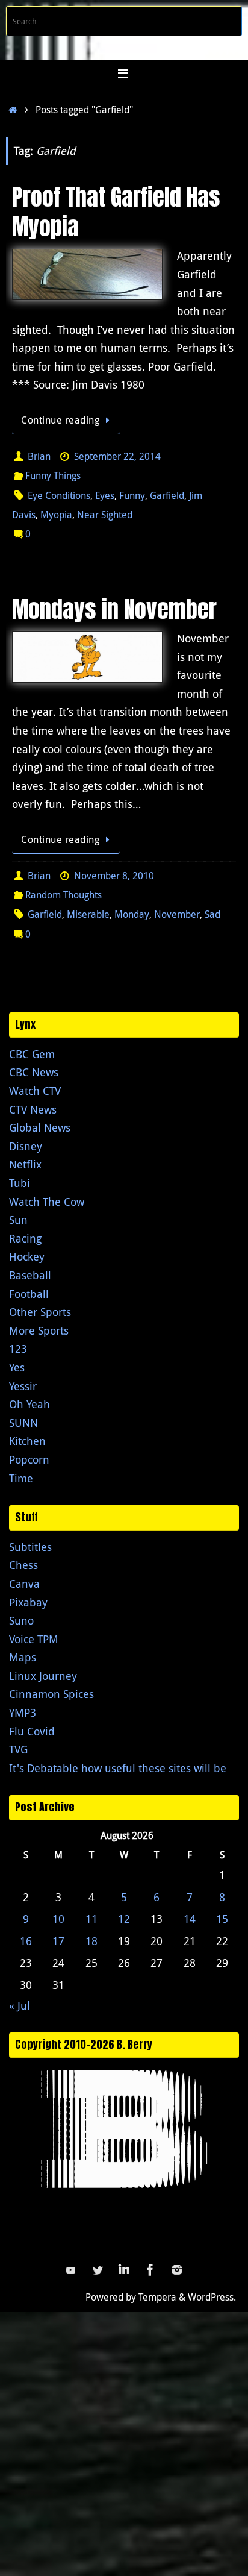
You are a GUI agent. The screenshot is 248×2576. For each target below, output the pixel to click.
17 (58, 1941)
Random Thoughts (64, 895)
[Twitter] (98, 2270)
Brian (39, 456)
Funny (132, 495)
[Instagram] (177, 2270)
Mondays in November (114, 609)
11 (91, 1919)
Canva (24, 1584)
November (177, 914)
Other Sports (40, 1312)
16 (26, 1941)
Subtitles (30, 1547)
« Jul (20, 2005)
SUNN (23, 1423)
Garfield (167, 495)
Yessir (23, 1386)
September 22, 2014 (117, 456)
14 (190, 1919)
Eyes (105, 495)
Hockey (27, 1256)
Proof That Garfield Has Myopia (116, 212)
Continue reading (60, 420)
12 (124, 1919)
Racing (25, 1238)
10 (58, 1919)
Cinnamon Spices (51, 1694)
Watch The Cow (47, 1202)
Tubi (20, 1183)
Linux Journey (43, 1676)
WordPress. (212, 2297)
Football (29, 1294)
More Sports (39, 1330)
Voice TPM (34, 1639)
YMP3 (23, 1713)
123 (18, 1349)
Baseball (30, 1275)
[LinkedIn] (124, 2270)
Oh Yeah (29, 1404)
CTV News (33, 1109)
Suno (21, 1620)
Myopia (56, 515)
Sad (212, 914)
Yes (17, 1367)
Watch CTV (35, 1091)
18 (91, 1941)
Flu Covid (32, 1731)
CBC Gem (32, 1054)
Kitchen (27, 1441)
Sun (18, 1220)
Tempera (157, 2297)
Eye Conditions (59, 495)
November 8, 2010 (114, 876)
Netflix (25, 1164)
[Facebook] (150, 2270)
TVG (18, 1749)
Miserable (88, 914)
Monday (132, 914)
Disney (26, 1146)
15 (222, 1919)
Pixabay (28, 1602)
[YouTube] (71, 2270)
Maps (23, 1657)
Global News (40, 1127)
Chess (23, 1565)
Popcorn (29, 1459)
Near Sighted (105, 515)
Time (21, 1478)
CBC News (34, 1072)
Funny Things (53, 475)
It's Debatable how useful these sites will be (118, 1768)
